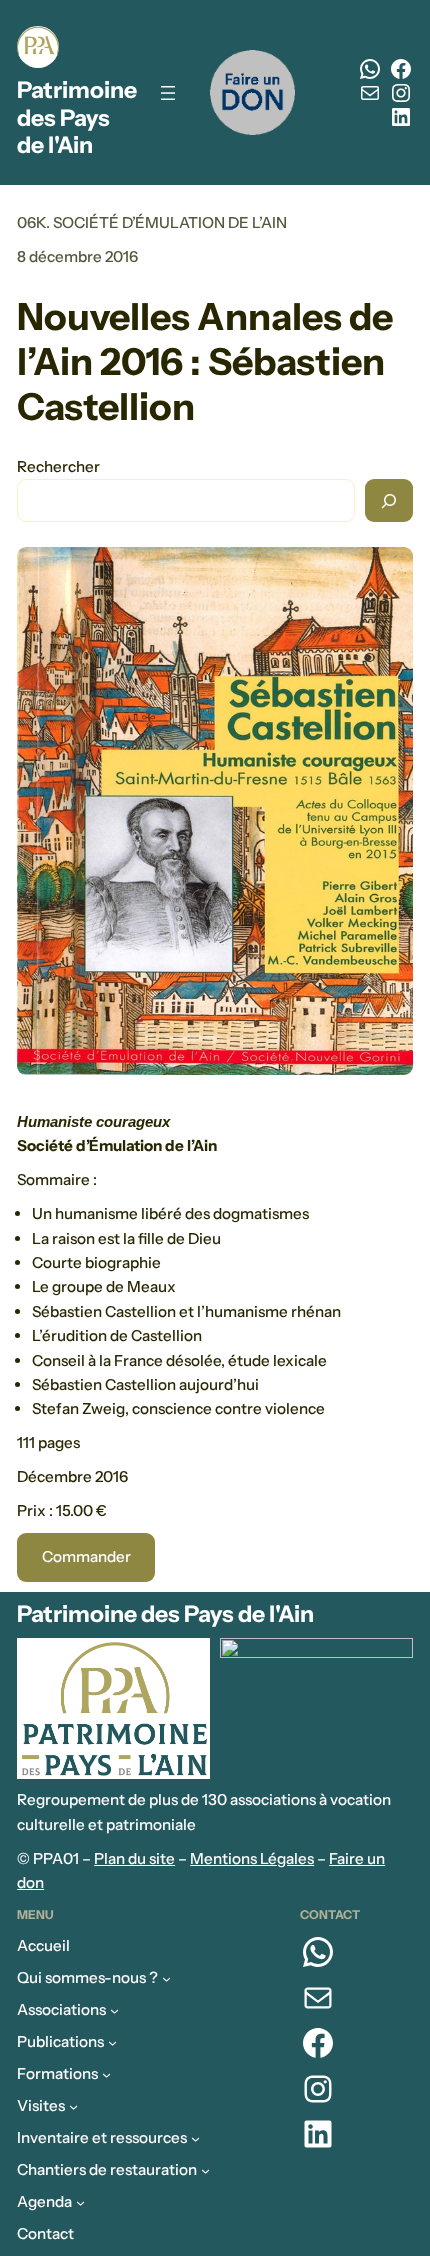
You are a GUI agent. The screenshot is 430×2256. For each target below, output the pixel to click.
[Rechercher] (389, 500)
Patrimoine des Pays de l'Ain (77, 117)
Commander (86, 1556)
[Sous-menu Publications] (112, 2042)
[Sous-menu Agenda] (80, 2202)
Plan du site (134, 1858)
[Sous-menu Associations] (114, 2010)
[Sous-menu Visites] (73, 2106)
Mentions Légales (252, 1858)
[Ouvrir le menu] (168, 93)
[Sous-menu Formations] (106, 2074)
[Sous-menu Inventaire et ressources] (195, 2138)
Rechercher (58, 466)
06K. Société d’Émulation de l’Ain (152, 222)
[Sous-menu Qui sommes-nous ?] (166, 1978)
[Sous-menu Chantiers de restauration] (205, 2170)
